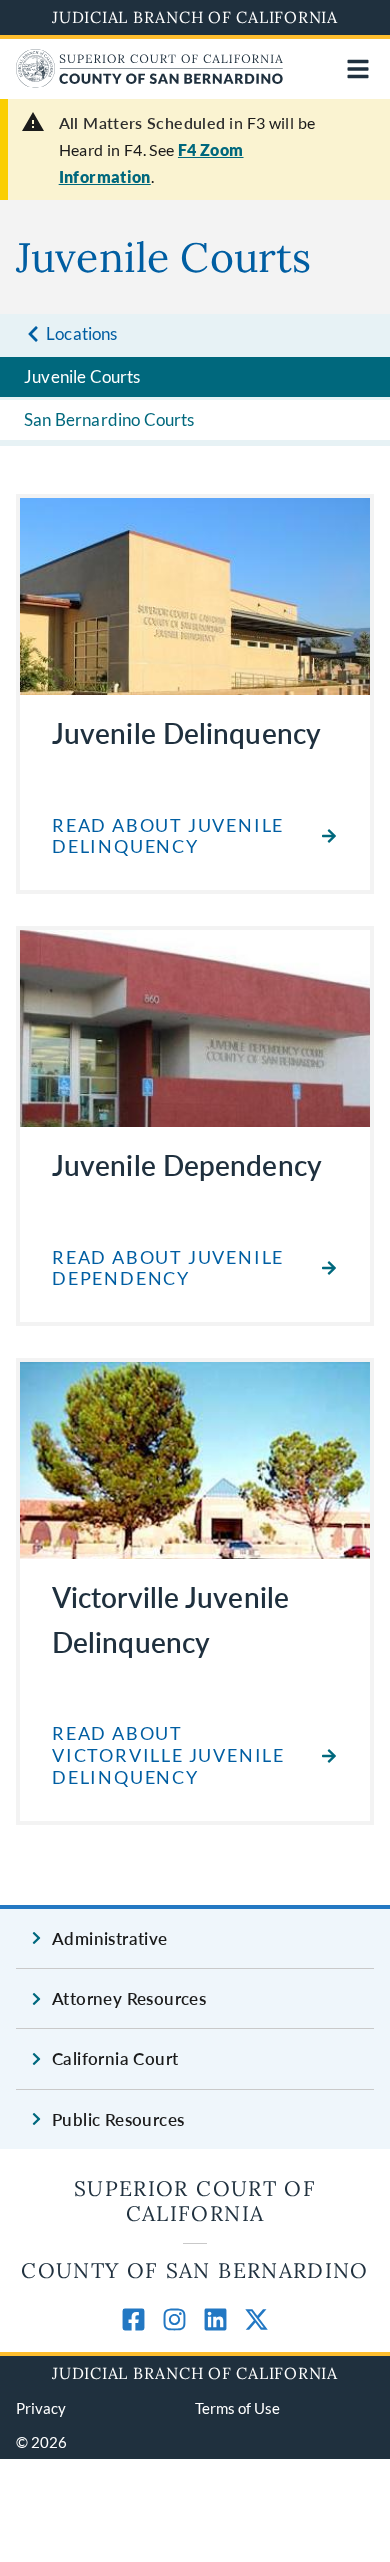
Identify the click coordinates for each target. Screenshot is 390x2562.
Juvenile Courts (82, 376)
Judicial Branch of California (195, 17)
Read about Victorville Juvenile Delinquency (168, 1755)
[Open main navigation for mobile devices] (358, 69)
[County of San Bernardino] (149, 81)
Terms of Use (237, 2408)
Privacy (41, 2408)
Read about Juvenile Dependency (168, 1268)
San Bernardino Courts (109, 419)
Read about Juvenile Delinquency (168, 836)
